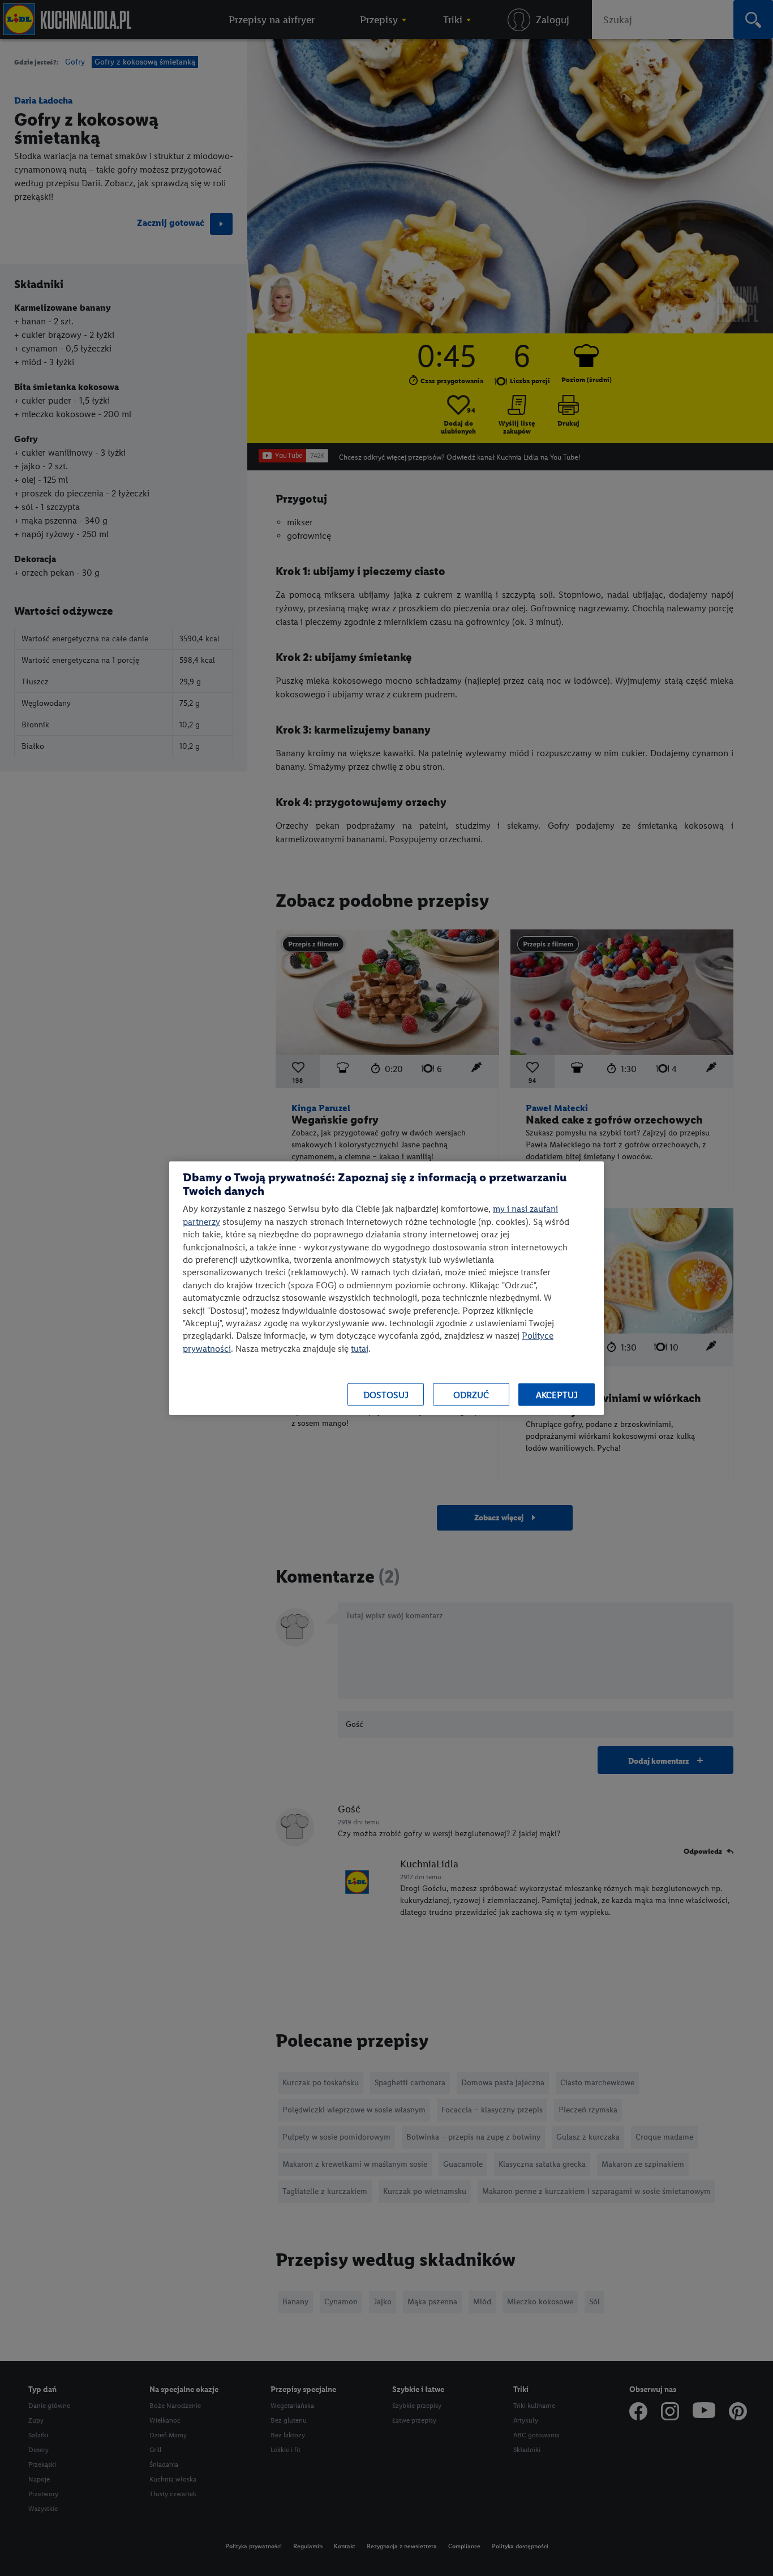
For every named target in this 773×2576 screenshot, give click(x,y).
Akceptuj (557, 1394)
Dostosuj (386, 1394)
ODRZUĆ (471, 1394)
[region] (386, 1288)
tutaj (360, 1348)
